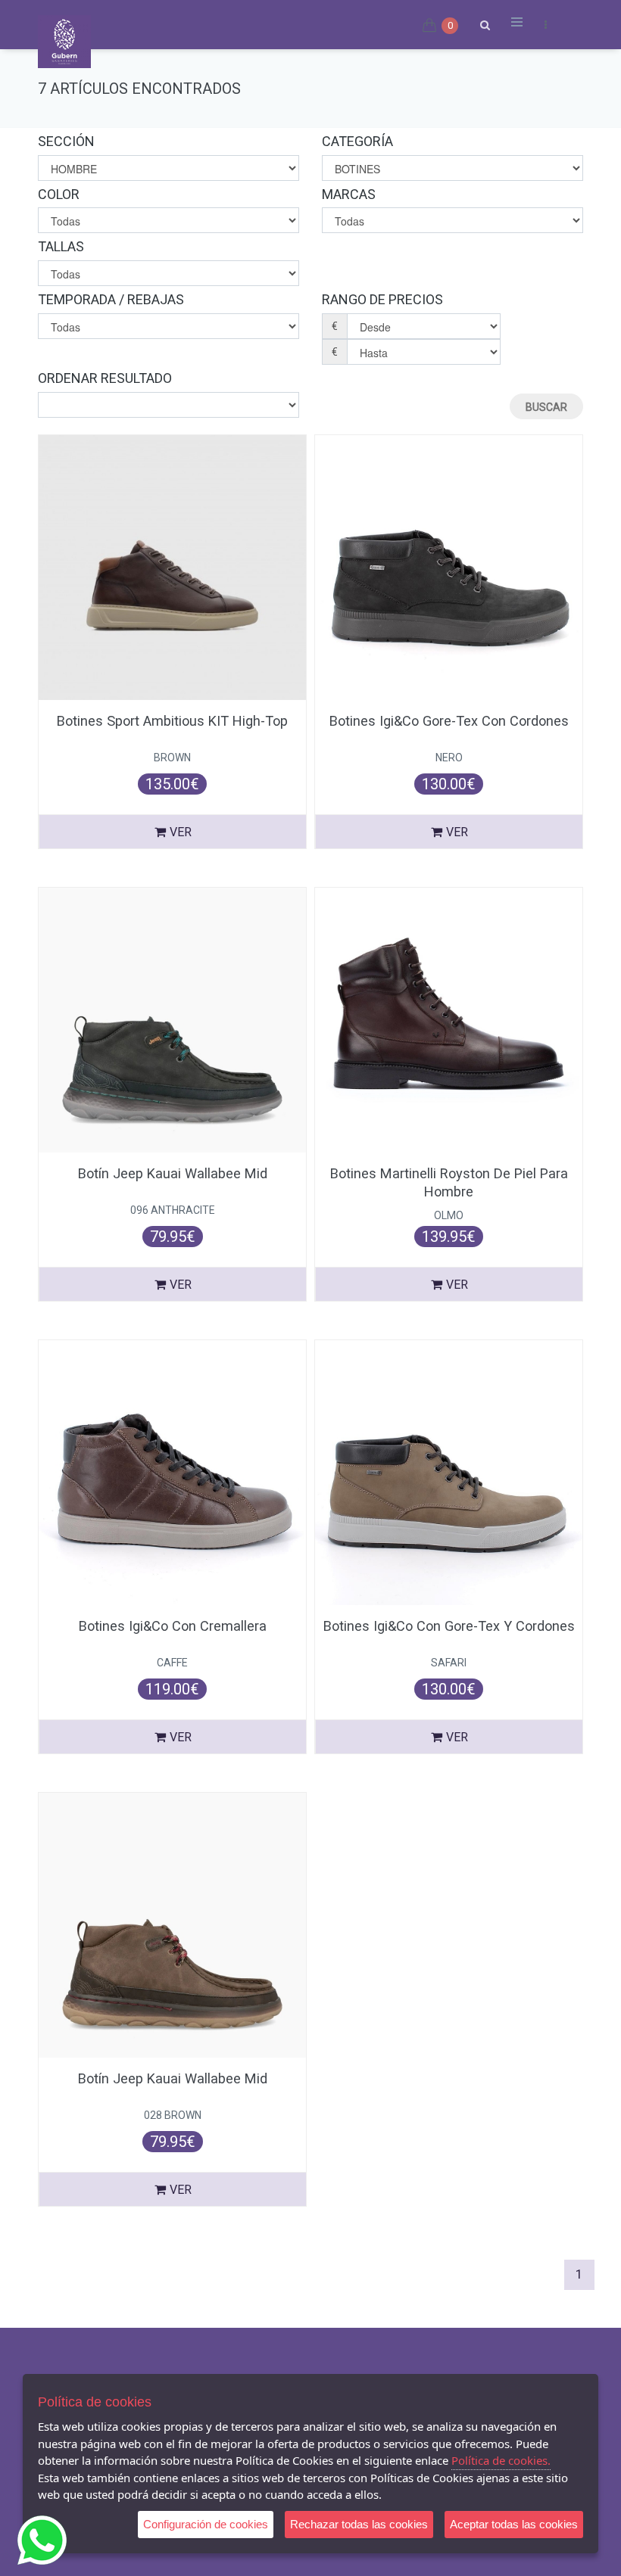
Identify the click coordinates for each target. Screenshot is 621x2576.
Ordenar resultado (105, 378)
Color (59, 194)
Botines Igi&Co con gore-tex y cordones (449, 1626)
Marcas (349, 194)
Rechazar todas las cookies (359, 2524)
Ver (181, 832)
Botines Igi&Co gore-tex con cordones (449, 721)
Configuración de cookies (206, 2524)
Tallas (61, 246)
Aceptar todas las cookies (514, 2524)
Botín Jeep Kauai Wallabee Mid (173, 1173)
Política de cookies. (501, 2460)
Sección (66, 141)
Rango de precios (382, 299)
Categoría (357, 141)
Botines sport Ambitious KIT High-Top (172, 721)
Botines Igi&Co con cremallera (173, 1626)
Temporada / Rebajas (111, 299)
